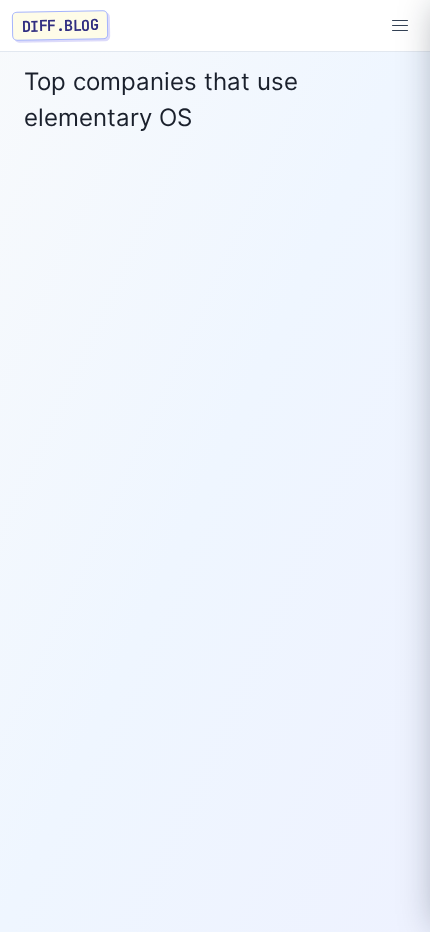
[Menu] (400, 26)
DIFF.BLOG (60, 25)
